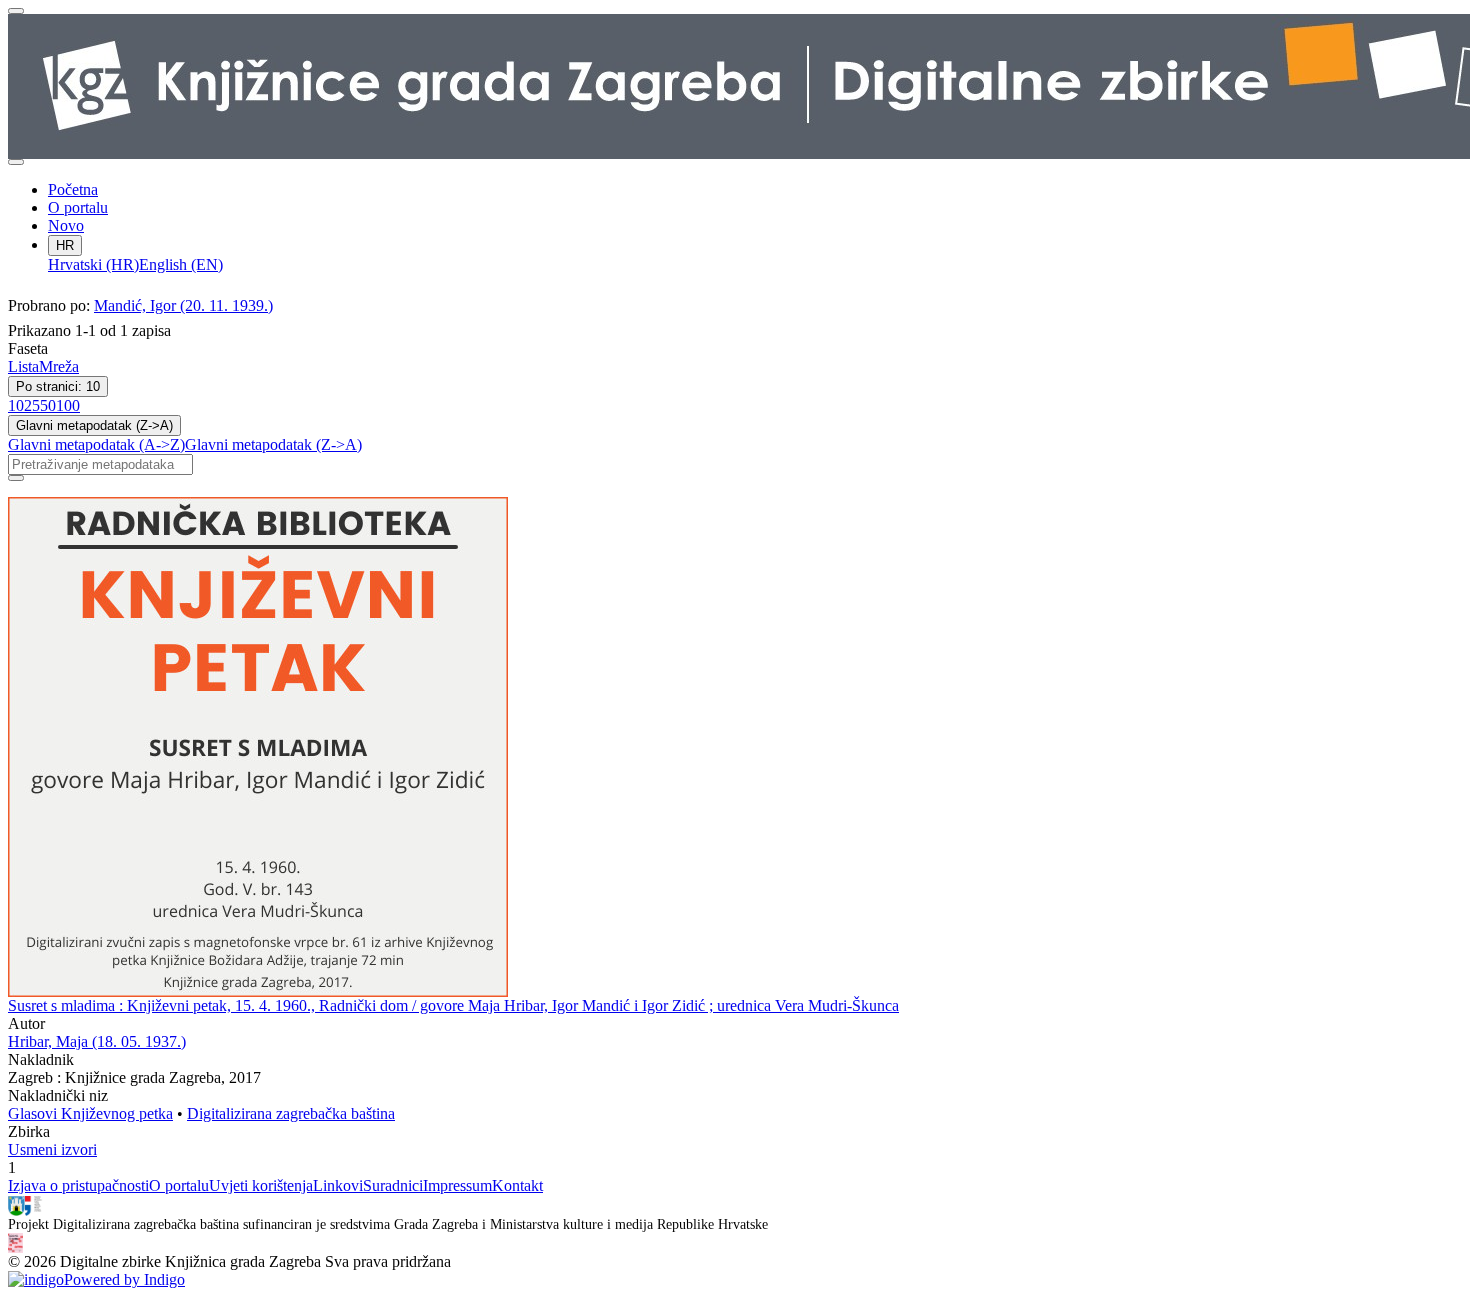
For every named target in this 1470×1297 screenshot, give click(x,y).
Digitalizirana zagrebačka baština (291, 1113)
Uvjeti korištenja (261, 1185)
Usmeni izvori (52, 1149)
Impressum (457, 1185)
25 (32, 405)
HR (65, 245)
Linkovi (338, 1185)
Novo (66, 225)
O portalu (78, 207)
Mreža (59, 366)
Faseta (28, 348)
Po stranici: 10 (58, 386)
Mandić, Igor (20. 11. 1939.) (183, 305)
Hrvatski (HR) (93, 264)
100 (68, 405)
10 (16, 405)
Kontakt (517, 1185)
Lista (23, 366)
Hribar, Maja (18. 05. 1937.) (97, 1041)
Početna (73, 189)
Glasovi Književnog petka (90, 1113)
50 (48, 405)
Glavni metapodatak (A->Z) (96, 444)
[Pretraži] (16, 478)
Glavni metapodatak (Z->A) (94, 425)
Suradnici (393, 1185)
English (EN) (181, 264)
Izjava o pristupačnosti (78, 1185)
